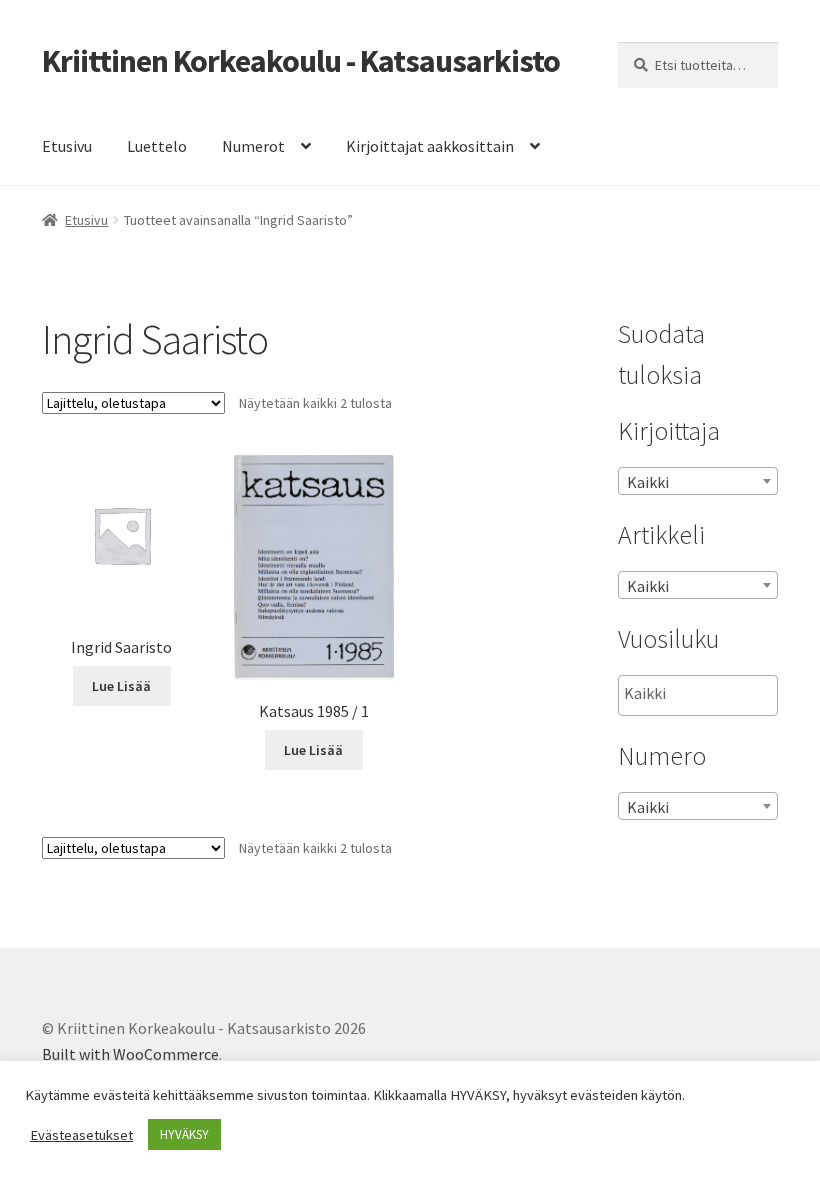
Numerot (253, 146)
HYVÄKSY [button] (184, 1134)
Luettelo (157, 146)
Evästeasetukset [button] (81, 1135)
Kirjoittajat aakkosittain (430, 146)
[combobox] (698, 481)
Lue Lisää (121, 686)
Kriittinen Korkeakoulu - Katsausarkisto (301, 61)
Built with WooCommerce (130, 1054)
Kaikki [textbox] (648, 482)
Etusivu (67, 146)
